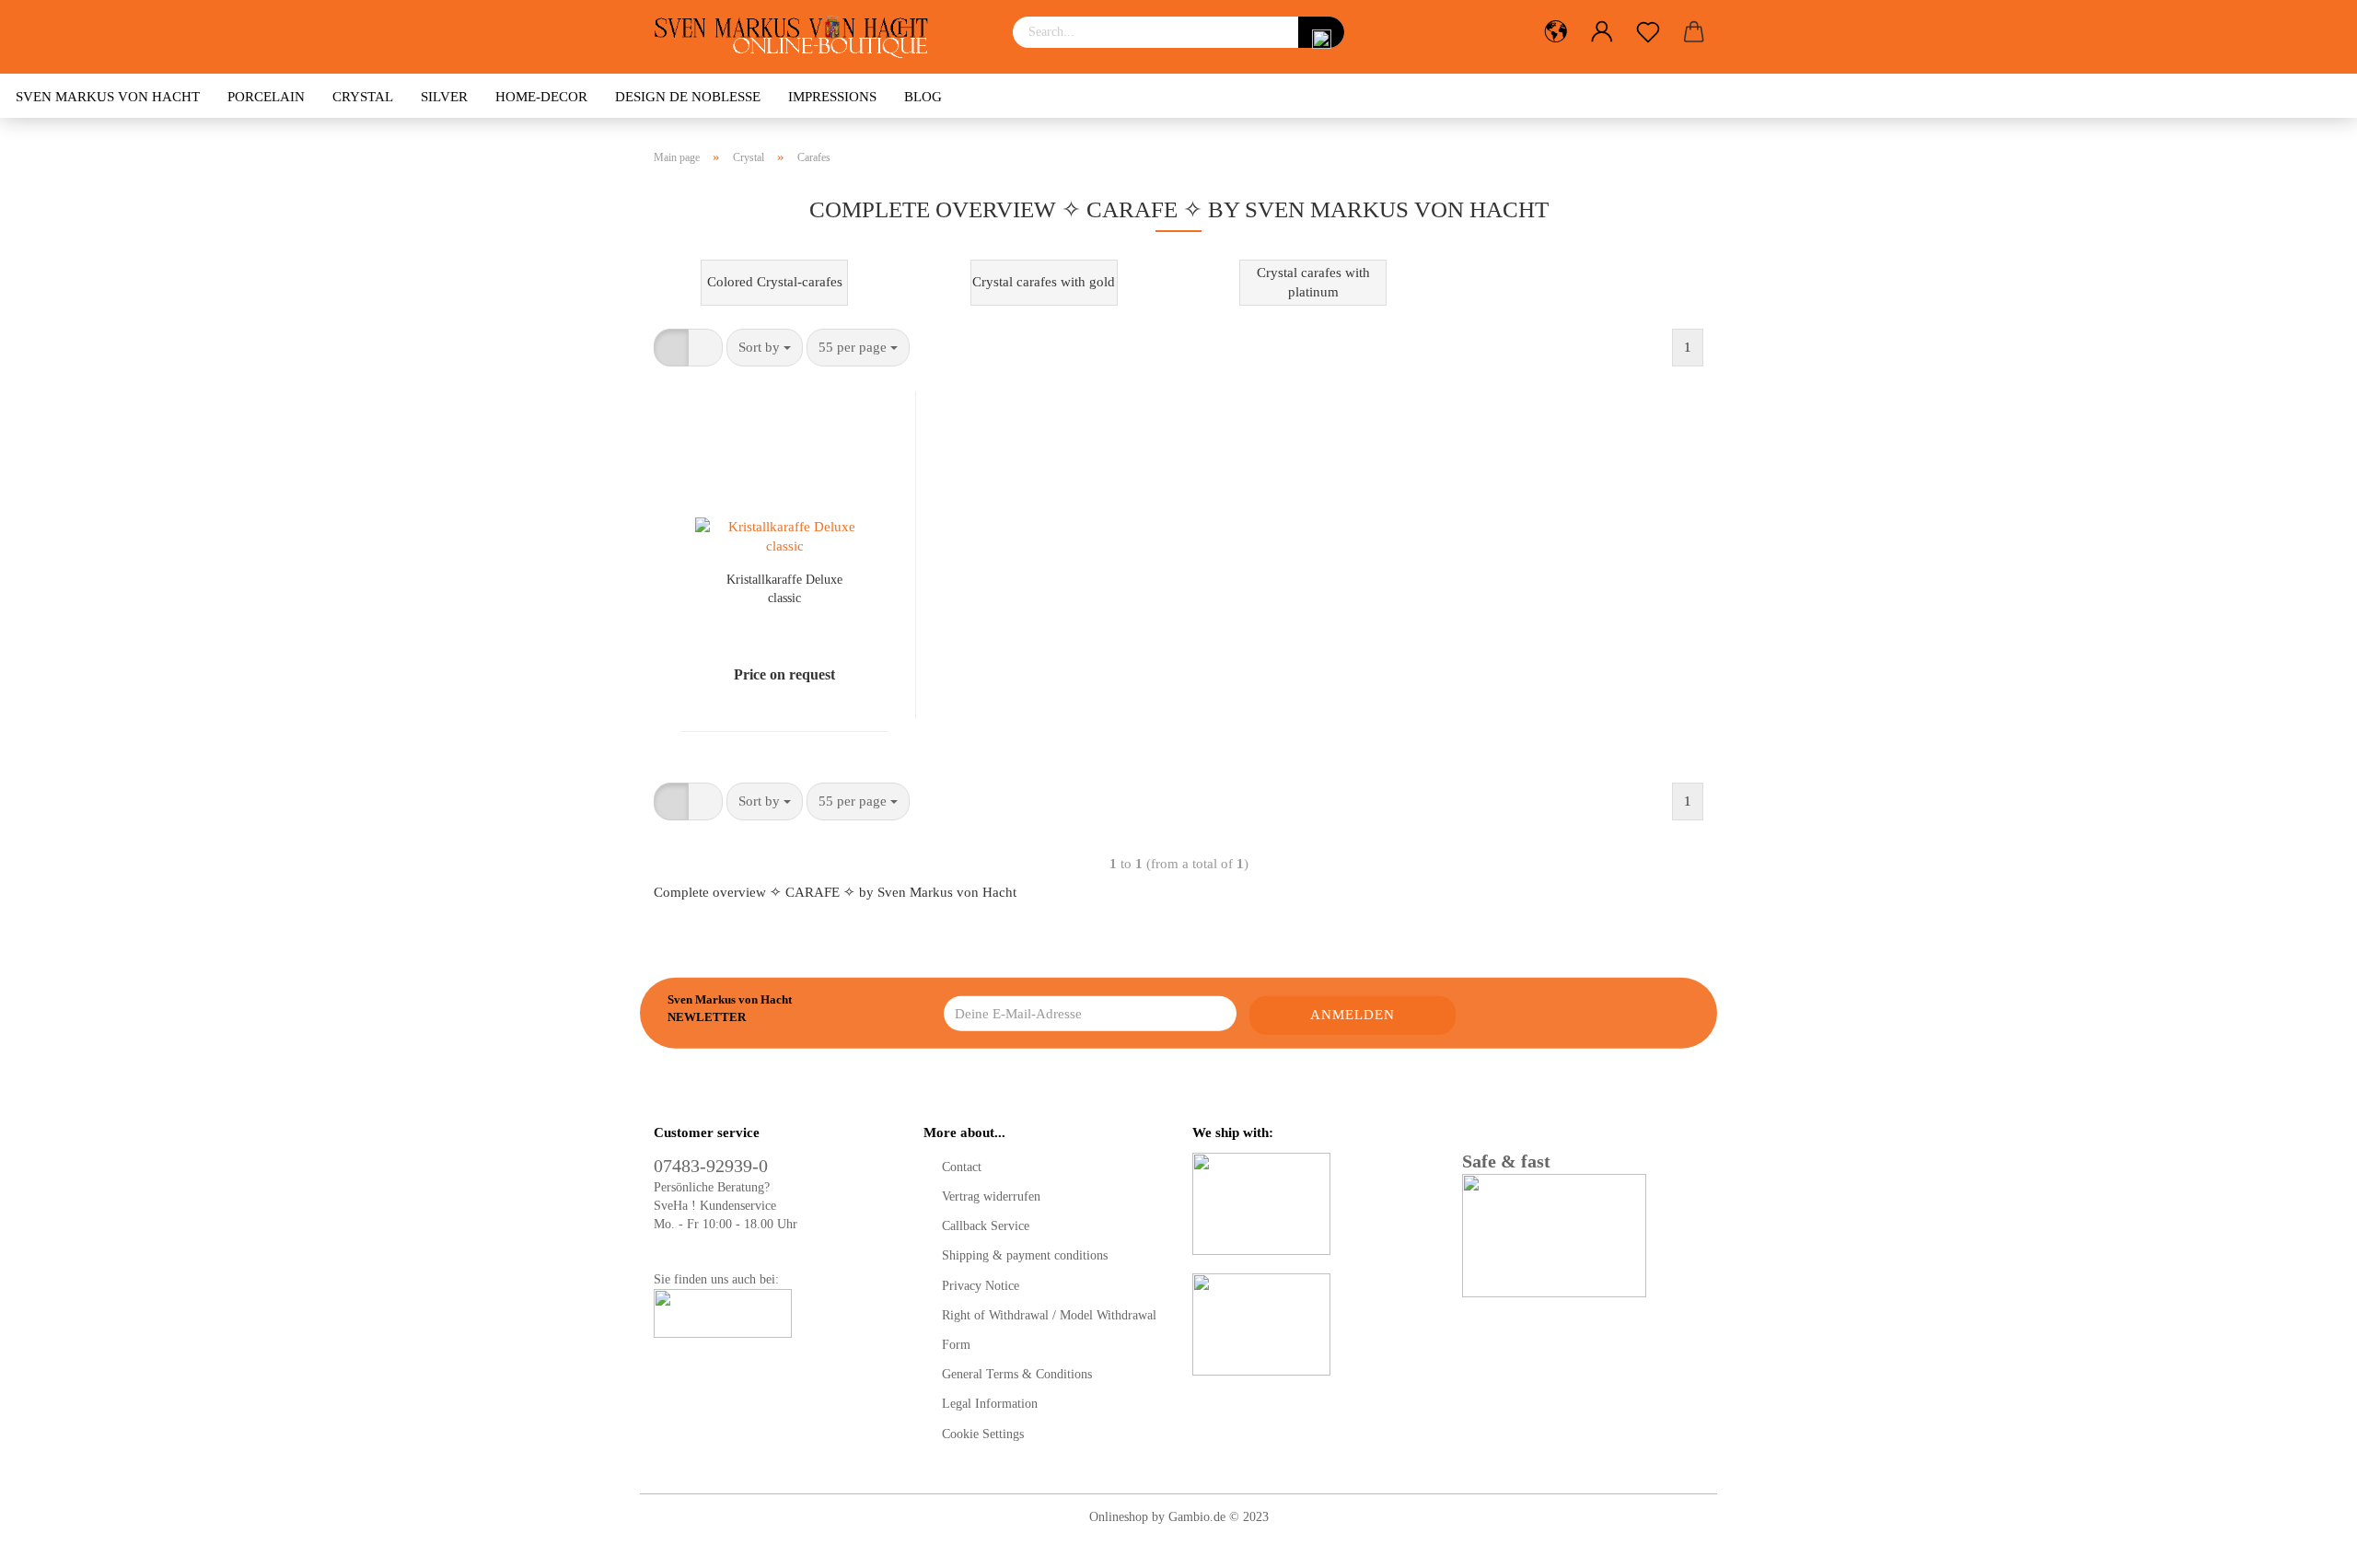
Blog (923, 97)
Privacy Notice (981, 1286)
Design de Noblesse (688, 97)
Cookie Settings (983, 1434)
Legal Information (990, 1404)
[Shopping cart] (1694, 32)
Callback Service (986, 1226)
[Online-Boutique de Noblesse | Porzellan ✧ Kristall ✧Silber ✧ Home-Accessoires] (798, 37)
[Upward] (2306, 1540)
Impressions (832, 97)
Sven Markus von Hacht (108, 97)
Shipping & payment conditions (1025, 1255)
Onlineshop (1119, 1517)
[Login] (1602, 32)
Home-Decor (541, 97)
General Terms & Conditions (1017, 1374)
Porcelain (266, 97)
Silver (444, 97)
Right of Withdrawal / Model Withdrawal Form (1049, 1330)
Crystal (363, 97)
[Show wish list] (1648, 32)
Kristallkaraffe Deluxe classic (784, 588)
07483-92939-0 (711, 1166)
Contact (962, 1167)
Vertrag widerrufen (991, 1196)
